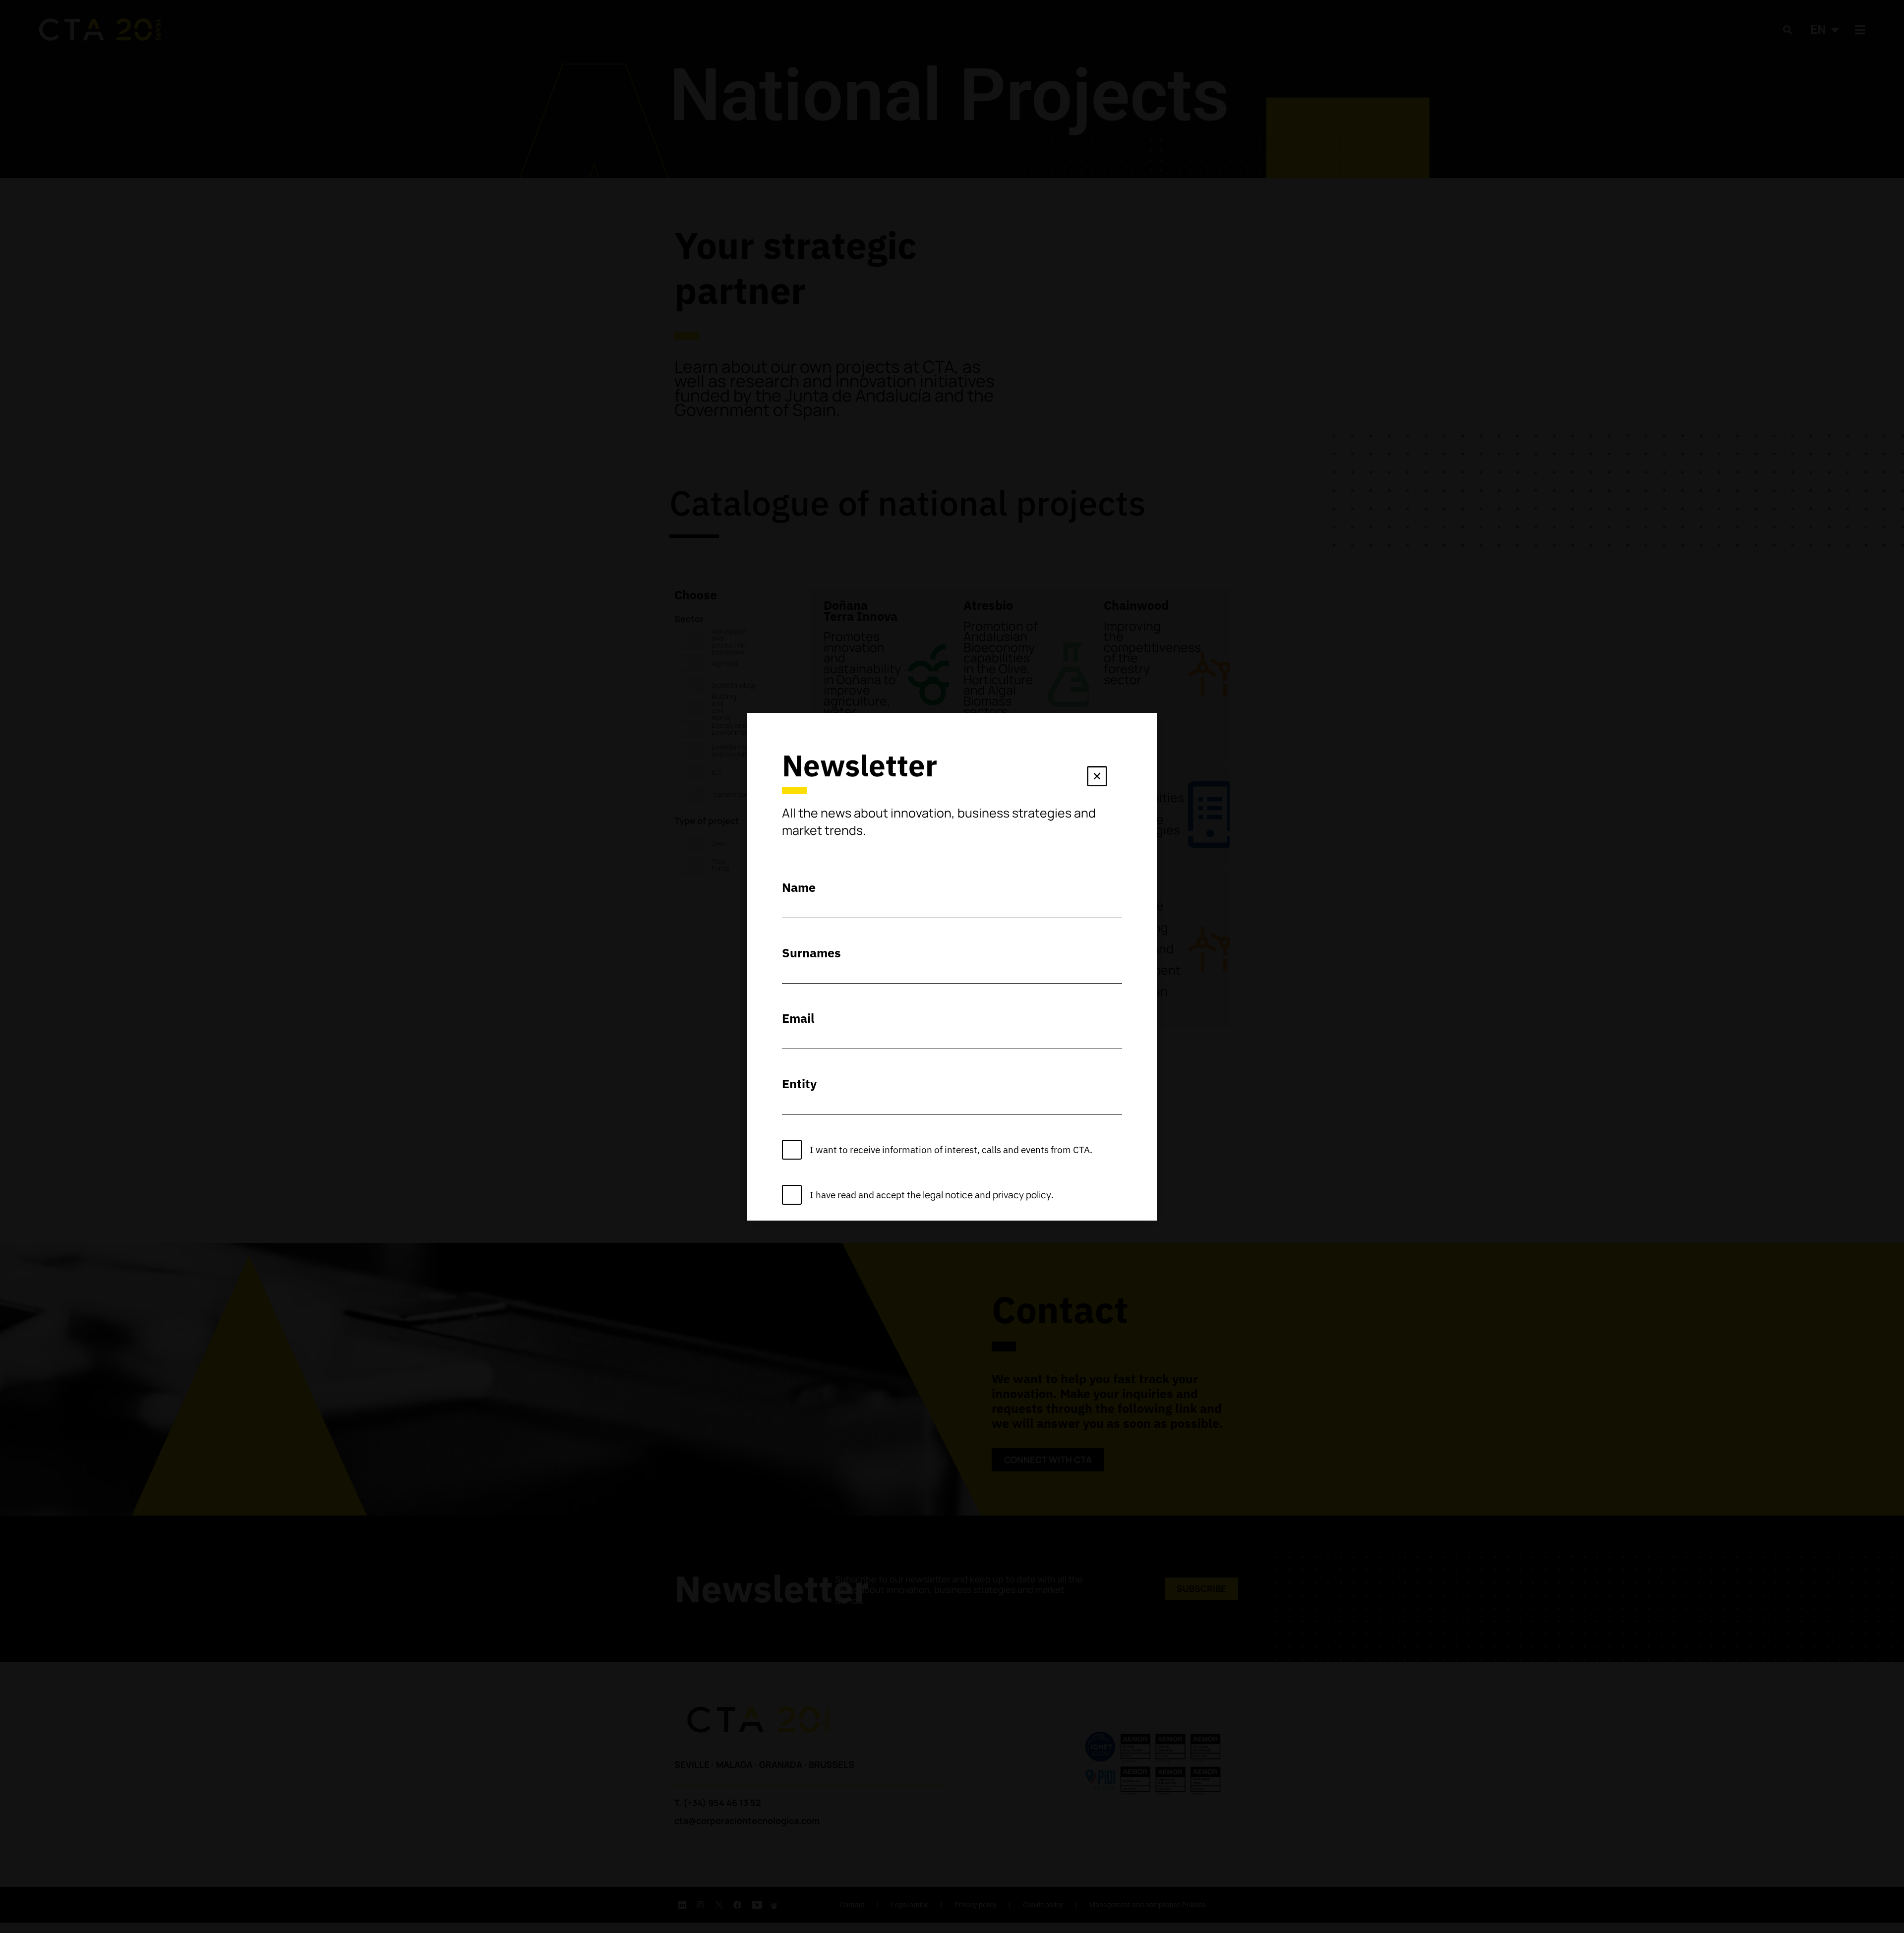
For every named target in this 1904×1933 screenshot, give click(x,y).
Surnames (811, 953)
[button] (1097, 778)
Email (798, 1018)
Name (799, 887)
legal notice (948, 1195)
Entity (799, 1084)
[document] (952, 966)
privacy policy (1022, 1195)
